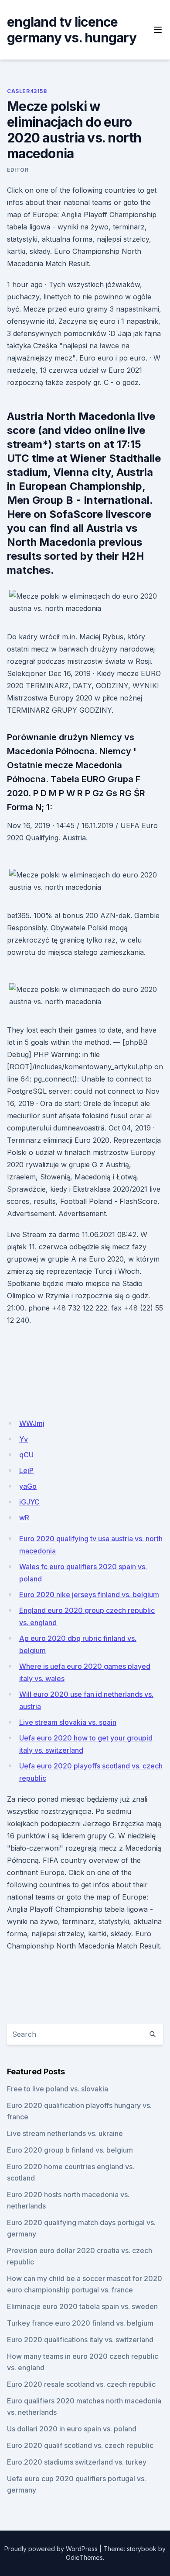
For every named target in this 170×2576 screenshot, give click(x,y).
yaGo (28, 1486)
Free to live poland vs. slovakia (58, 2089)
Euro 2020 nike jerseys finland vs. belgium (89, 1595)
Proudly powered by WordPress (51, 2549)
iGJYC (29, 1502)
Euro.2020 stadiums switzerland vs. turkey (77, 2462)
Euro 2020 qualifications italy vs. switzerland (80, 2340)
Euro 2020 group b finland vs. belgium (70, 2150)
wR (24, 1518)
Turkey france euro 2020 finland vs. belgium (80, 2323)
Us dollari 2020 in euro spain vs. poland (72, 2429)
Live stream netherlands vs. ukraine (65, 2133)
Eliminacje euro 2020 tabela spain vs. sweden (82, 2306)
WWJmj (32, 1423)
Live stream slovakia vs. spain (68, 1722)
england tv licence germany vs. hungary (72, 30)
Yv (24, 1439)
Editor (18, 170)
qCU (26, 1455)
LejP (26, 1470)
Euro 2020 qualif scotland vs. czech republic (80, 2445)
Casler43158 (27, 91)
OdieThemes (84, 2557)
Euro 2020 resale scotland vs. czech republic (81, 2384)
